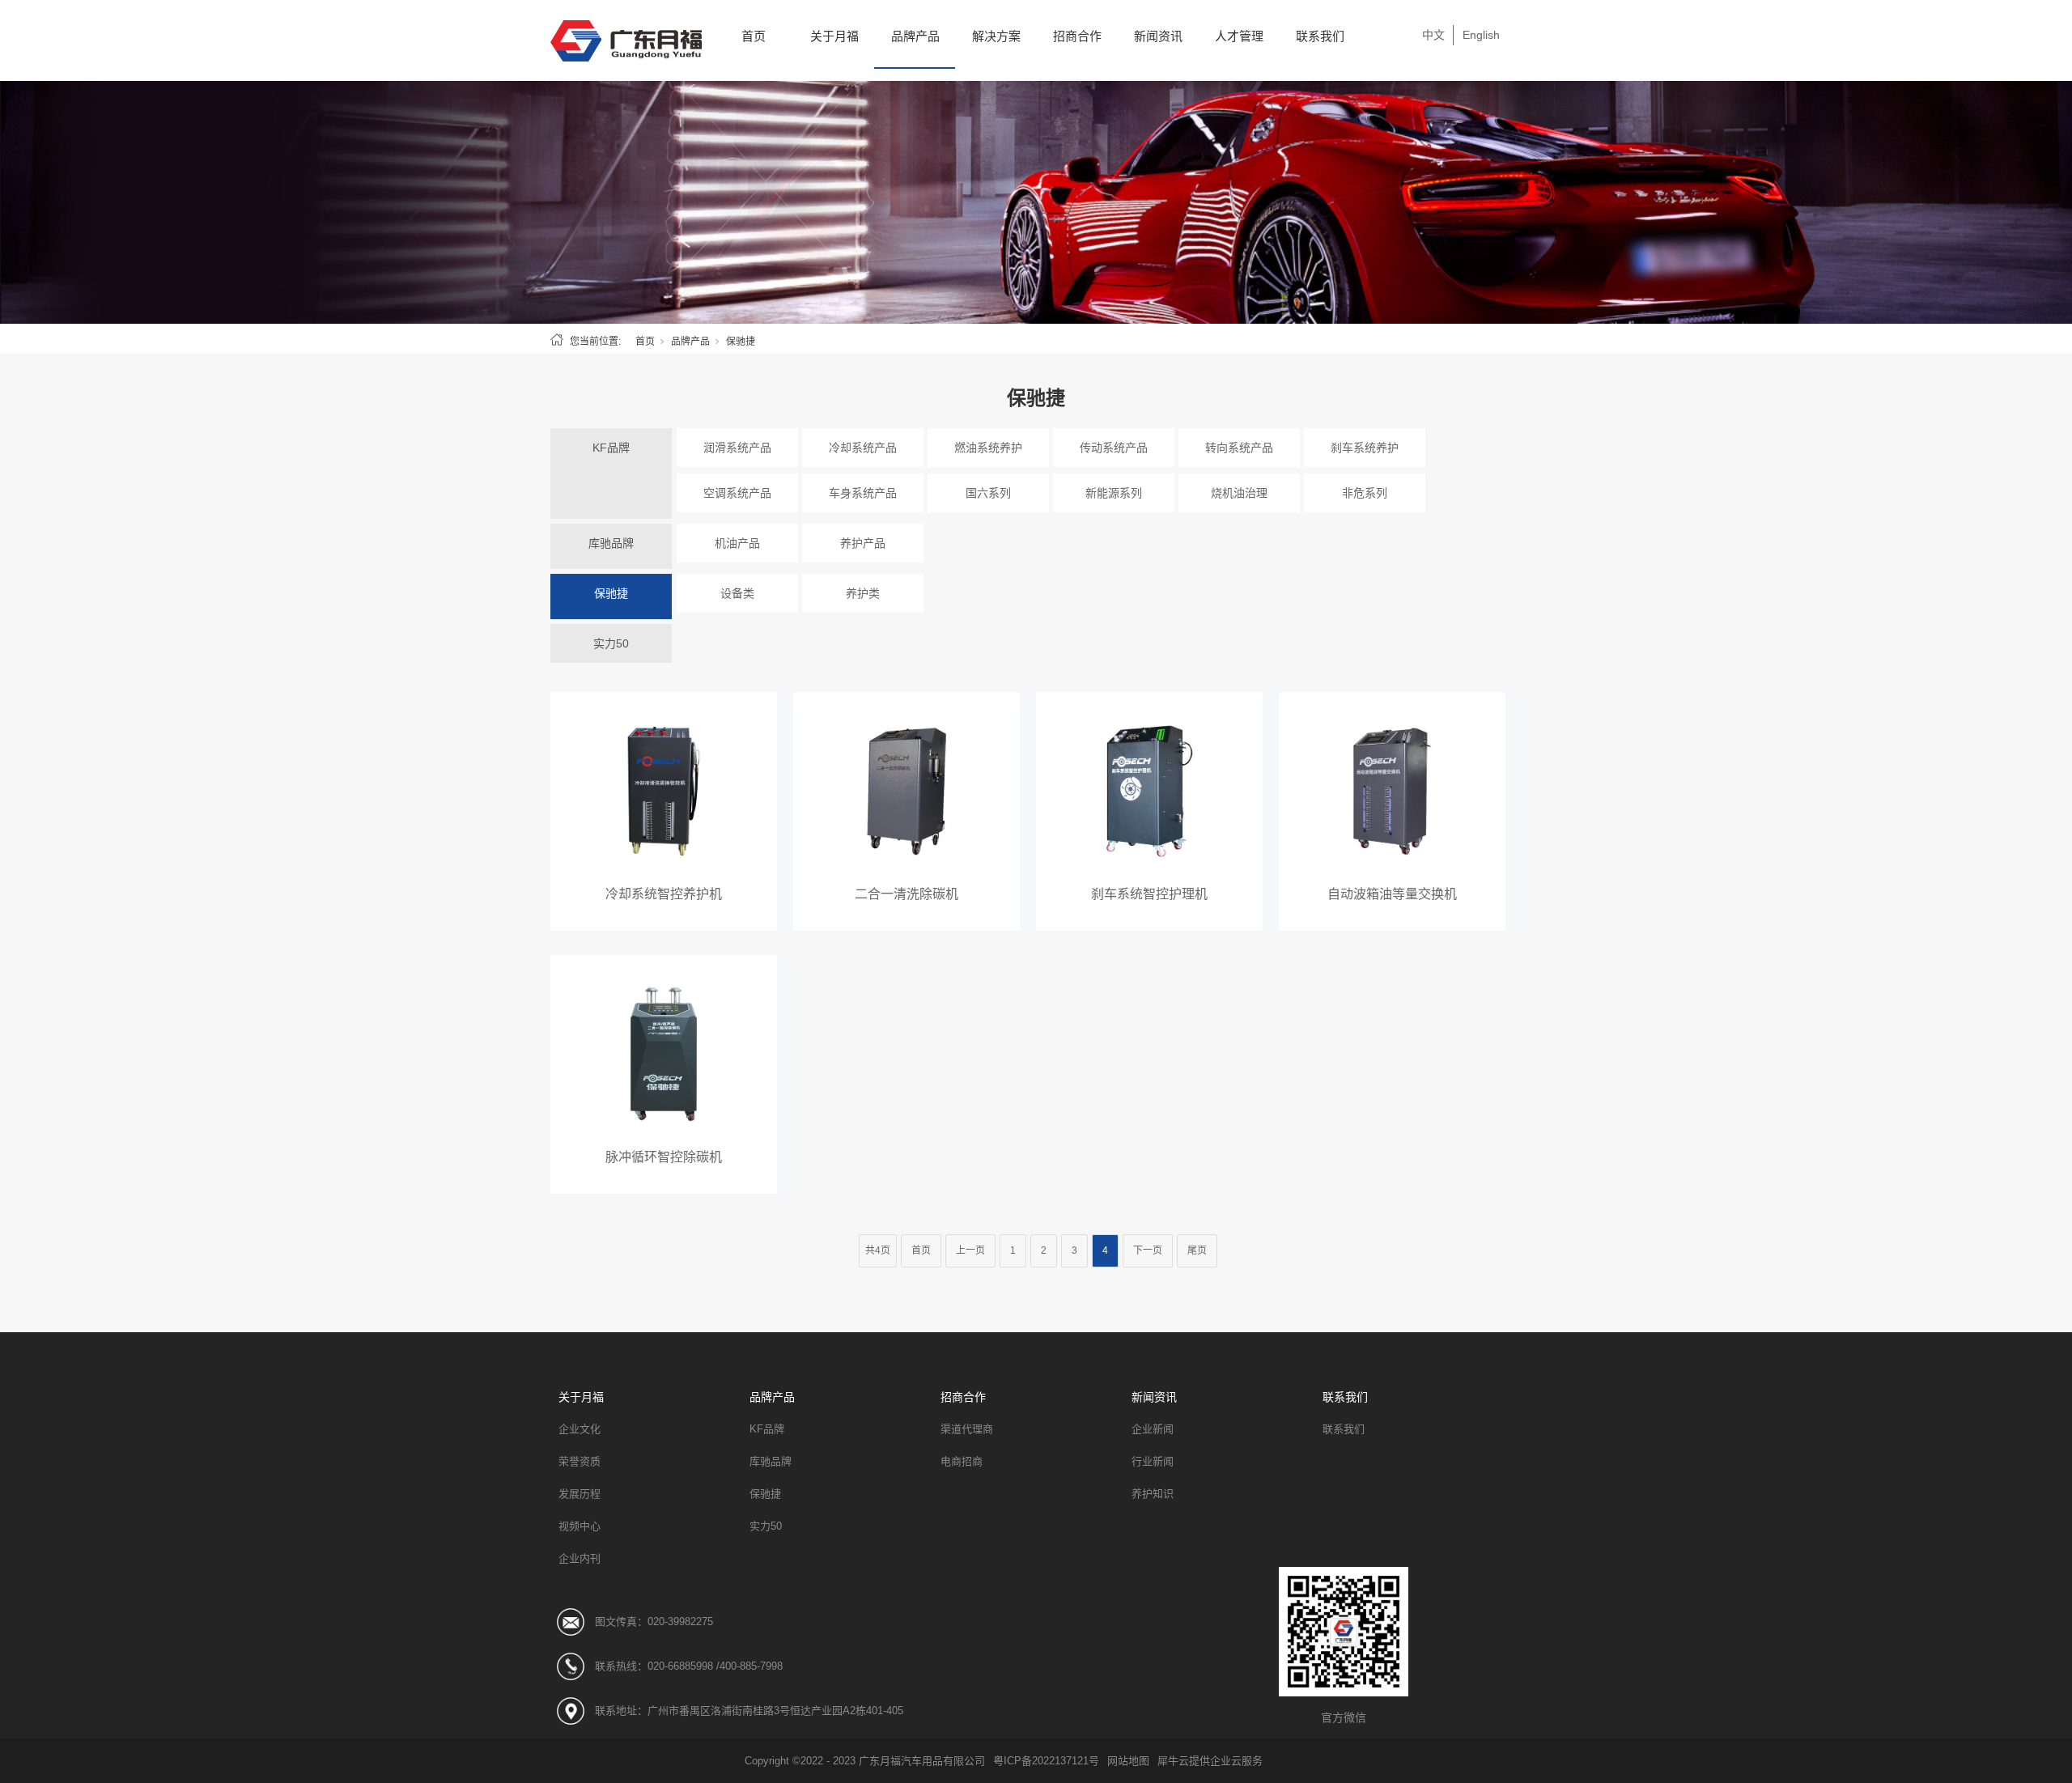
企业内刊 (580, 1558)
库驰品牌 (611, 543)
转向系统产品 (1239, 448)
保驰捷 (611, 593)
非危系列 (1365, 493)
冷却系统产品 (863, 448)
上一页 (970, 1250)
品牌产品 (915, 36)
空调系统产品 (737, 493)
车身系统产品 (863, 493)
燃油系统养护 (988, 448)
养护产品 (863, 543)
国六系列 (988, 493)
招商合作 (1077, 36)
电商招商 (962, 1461)
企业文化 (580, 1429)
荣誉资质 (580, 1461)
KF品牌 (611, 448)
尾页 (1197, 1250)
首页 (754, 36)
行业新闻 (1153, 1461)
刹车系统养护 (1365, 448)
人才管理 (1239, 36)
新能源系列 (1114, 493)
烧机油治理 (1239, 493)
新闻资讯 (1158, 36)
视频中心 (580, 1526)
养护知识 (1153, 1494)
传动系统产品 (1114, 448)
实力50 (611, 643)
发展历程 (580, 1494)
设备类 (737, 593)
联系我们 (1320, 36)
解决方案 (996, 36)
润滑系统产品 (737, 448)
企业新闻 (1153, 1429)
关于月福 (834, 36)
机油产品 (737, 543)
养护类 (863, 593)
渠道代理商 (967, 1429)
